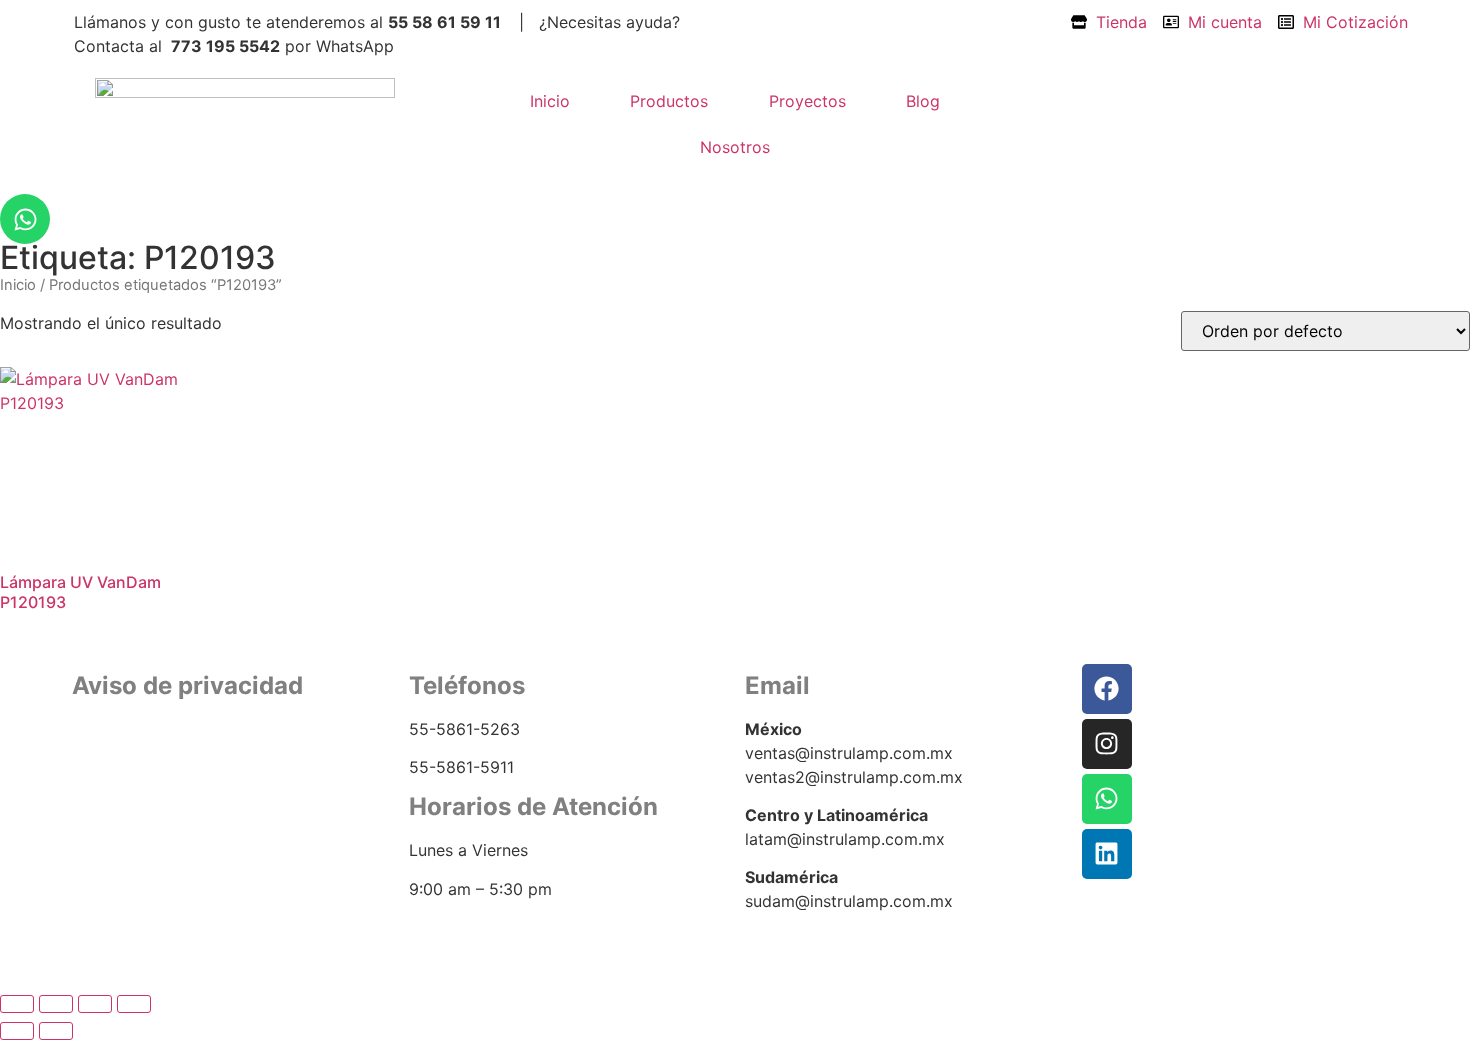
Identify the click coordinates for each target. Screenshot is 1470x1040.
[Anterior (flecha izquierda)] (17, 1031)
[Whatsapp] (25, 219)
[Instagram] (1107, 744)
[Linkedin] (1107, 854)
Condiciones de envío (149, 797)
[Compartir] (95, 1004)
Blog (923, 101)
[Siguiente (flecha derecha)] (56, 1031)
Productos (669, 101)
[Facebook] (1107, 689)
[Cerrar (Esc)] (134, 1004)
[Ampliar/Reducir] (17, 1004)
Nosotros (735, 147)
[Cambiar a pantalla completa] (56, 1004)
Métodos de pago (133, 822)
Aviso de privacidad (140, 773)
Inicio (550, 101)
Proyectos (807, 101)
